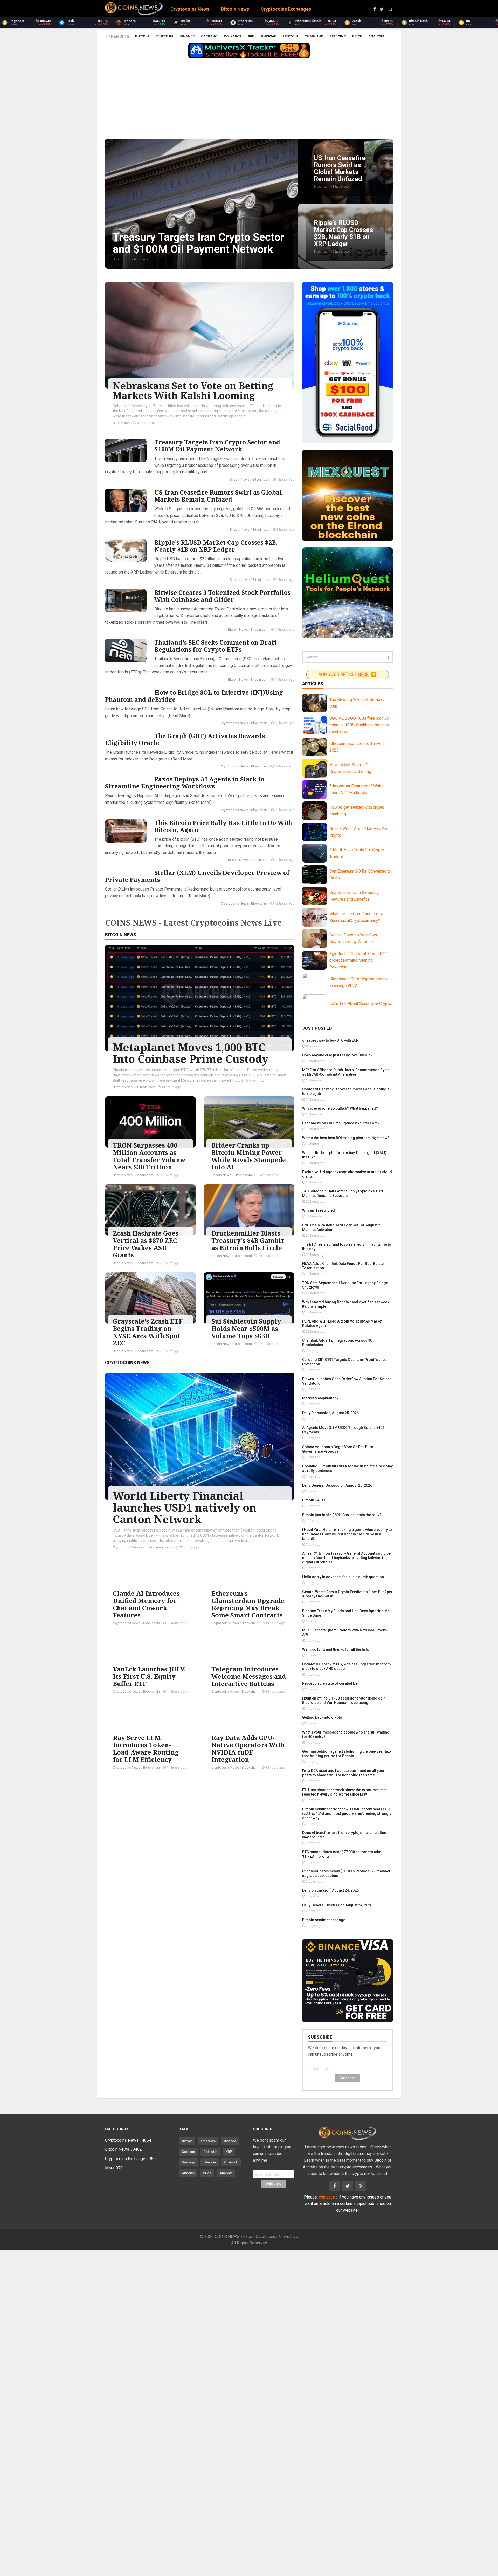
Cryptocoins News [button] (190, 9)
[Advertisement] (249, 100)
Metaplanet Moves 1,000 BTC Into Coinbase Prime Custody (191, 1053)
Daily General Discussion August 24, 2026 (337, 1905)
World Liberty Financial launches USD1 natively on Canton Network (185, 1507)
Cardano (209, 36)
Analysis (376, 36)
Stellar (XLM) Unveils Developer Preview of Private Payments (197, 876)
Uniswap (269, 36)
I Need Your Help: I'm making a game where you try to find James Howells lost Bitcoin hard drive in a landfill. (347, 1534)
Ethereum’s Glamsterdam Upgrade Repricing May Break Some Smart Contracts (248, 1604)
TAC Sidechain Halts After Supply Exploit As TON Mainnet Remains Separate (343, 1193)
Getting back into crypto (322, 1717)
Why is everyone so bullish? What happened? (340, 1108)
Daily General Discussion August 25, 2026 (337, 1485)
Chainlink (314, 36)
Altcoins (338, 36)
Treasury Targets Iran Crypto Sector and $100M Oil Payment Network (217, 446)
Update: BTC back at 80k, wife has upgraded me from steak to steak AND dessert (347, 1666)
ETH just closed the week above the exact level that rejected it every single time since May (344, 1792)
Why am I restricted (319, 1210)
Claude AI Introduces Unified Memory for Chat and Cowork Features (146, 1604)
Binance (187, 36)
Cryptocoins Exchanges (130, 2159)
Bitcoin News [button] (235, 9)
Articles (313, 684)
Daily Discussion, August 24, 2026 (330, 1890)
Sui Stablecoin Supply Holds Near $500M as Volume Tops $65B (246, 1328)
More (115, 2168)
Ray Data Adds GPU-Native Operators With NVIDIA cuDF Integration (248, 1748)
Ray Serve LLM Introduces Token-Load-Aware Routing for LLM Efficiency (146, 1748)
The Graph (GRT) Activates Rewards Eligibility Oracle (185, 739)
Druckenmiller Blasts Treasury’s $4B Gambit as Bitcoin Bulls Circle (248, 1240)
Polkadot (233, 36)
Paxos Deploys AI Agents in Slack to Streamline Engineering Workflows (185, 783)
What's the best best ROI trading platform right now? (346, 1138)
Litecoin (290, 36)
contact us (328, 2197)
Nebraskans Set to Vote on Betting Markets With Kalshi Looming (193, 391)
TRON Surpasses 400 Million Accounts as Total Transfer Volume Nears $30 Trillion (149, 1156)
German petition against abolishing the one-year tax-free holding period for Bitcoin (347, 1754)
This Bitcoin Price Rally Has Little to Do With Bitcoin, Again (224, 826)
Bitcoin (142, 36)
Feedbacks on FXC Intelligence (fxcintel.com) (341, 1123)
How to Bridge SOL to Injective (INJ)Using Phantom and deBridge (194, 696)
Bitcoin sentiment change (324, 1920)
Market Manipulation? (320, 1398)
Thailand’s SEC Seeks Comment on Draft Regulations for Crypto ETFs (216, 646)
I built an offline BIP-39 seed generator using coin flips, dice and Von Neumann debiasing (344, 1700)
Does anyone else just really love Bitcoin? (337, 1055)
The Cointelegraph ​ (159, 1547)
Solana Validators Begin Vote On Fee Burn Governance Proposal (338, 1449)
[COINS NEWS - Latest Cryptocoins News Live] (134, 9)
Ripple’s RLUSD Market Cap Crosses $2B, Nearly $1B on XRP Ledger (216, 546)
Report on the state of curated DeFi (331, 1683)
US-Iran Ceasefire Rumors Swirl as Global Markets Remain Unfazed (218, 496)
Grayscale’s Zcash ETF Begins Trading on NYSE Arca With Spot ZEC (148, 1332)
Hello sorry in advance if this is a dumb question (343, 1577)
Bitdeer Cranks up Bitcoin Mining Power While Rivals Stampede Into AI (249, 1156)
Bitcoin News (240, 479)
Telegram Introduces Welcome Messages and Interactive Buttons (249, 1676)
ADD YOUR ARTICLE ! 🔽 (347, 674)
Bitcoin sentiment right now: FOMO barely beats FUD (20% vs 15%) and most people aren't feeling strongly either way (347, 1813)
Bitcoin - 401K (314, 1500)
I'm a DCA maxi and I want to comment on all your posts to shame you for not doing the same (343, 1773)
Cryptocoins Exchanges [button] (286, 9)
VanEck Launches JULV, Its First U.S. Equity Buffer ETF (149, 1676)
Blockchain (260, 723)
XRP (251, 36)
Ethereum (164, 36)
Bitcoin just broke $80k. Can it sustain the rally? (342, 1515)
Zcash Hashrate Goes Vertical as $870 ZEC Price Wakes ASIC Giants (146, 1244)
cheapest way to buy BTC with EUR (330, 1040)
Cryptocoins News (234, 723)
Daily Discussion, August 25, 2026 (330, 1413)
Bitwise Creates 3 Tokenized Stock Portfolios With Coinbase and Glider (222, 596)
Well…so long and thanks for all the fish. (336, 1649)
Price (357, 36)
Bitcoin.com (122, 423)
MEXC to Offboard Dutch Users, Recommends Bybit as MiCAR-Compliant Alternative (345, 1072)
